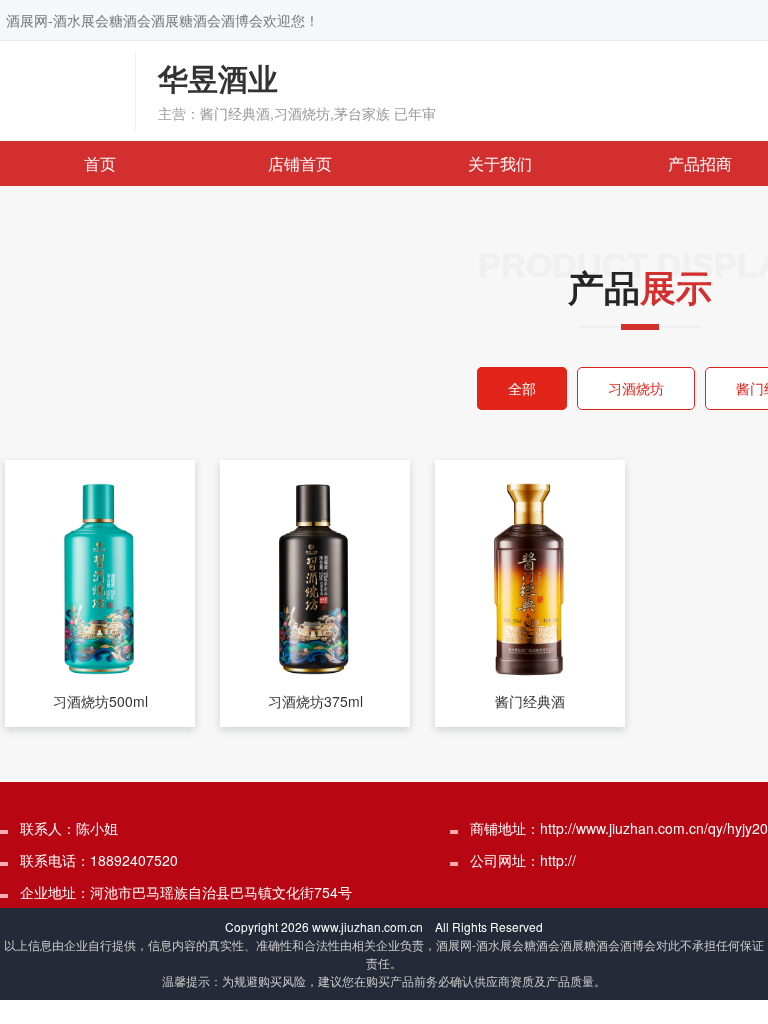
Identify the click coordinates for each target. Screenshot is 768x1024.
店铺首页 (300, 163)
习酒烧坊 (636, 388)
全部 (522, 388)
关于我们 (500, 163)
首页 (100, 163)
